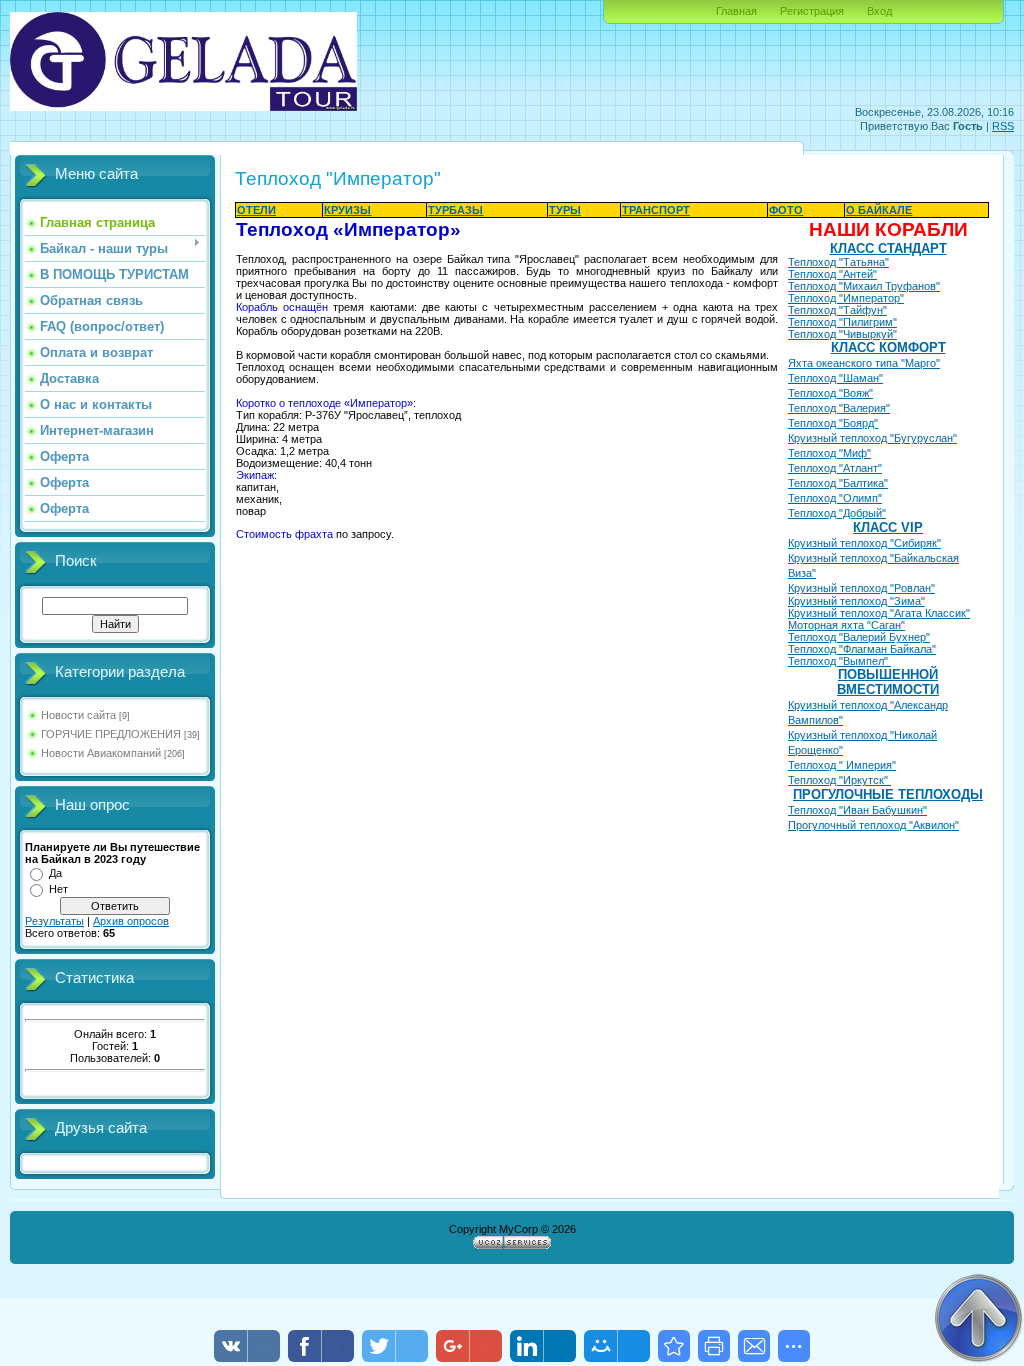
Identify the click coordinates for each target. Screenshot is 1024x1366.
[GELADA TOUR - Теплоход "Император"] (674, 1346)
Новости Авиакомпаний (101, 753)
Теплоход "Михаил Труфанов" (864, 286)
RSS (1003, 126)
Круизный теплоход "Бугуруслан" (872, 438)
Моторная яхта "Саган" (846, 625)
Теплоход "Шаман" (835, 378)
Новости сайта (78, 715)
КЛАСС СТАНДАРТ (888, 248)
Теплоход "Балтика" (838, 483)
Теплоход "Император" (846, 298)
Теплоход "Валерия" (839, 408)
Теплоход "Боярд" (833, 423)
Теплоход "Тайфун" (837, 310)
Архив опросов (131, 921)
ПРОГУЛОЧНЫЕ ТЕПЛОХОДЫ (888, 794)
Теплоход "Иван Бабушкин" (857, 810)
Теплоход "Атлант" (835, 468)
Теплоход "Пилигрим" (842, 322)
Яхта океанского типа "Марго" (864, 363)
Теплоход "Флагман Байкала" (862, 649)
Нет (58, 889)
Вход (879, 11)
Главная (736, 11)
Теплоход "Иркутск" (839, 780)
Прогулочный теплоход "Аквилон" (873, 825)
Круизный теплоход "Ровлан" (861, 588)
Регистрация (812, 11)
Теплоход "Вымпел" (839, 661)
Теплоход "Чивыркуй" (842, 334)
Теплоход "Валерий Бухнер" (859, 637)
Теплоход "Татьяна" (838, 262)
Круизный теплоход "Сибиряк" (864, 543)
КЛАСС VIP (888, 527)
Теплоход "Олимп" (835, 498)
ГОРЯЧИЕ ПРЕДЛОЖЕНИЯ (111, 734)
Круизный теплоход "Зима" (856, 601)
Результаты (54, 921)
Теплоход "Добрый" (837, 513)
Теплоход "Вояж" (830, 393)
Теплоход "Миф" (829, 453)
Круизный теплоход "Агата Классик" (879, 613)
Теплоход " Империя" (842, 765)
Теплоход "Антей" (832, 274)
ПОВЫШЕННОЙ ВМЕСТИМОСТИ (888, 682)
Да (55, 873)
